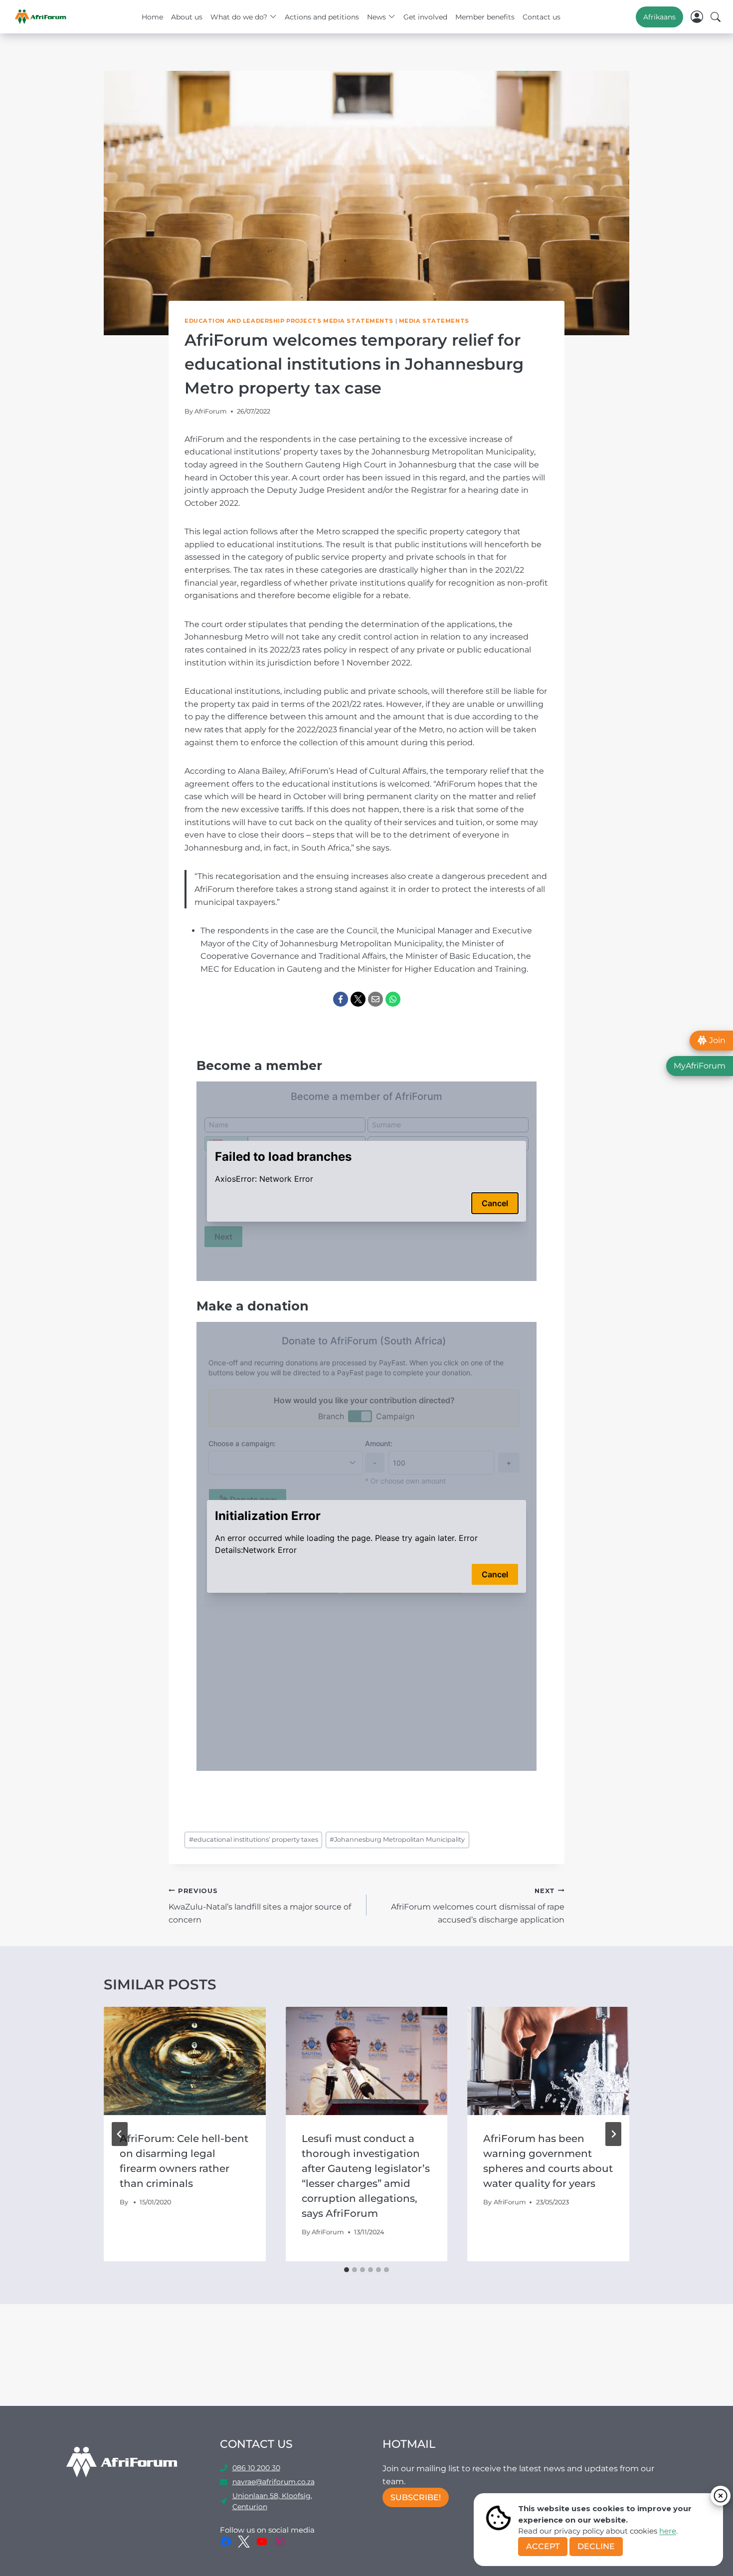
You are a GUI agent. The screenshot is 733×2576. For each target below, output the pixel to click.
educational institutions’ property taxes (254, 1839)
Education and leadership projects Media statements (289, 321)
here (668, 2531)
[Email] (375, 999)
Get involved (425, 17)
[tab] (347, 2270)
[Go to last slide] (120, 2134)
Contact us (542, 17)
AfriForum (211, 411)
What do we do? (239, 17)
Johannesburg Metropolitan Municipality (397, 1839)
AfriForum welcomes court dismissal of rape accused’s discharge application (478, 1906)
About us (187, 17)
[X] (358, 999)
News (376, 17)
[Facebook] (341, 999)
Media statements (434, 321)
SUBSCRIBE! (416, 2497)
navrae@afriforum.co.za (274, 2482)
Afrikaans (659, 17)
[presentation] (185, 2061)
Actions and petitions (322, 17)
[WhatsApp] (393, 999)
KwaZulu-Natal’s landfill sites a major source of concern (260, 1906)
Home (152, 17)
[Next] (613, 2134)
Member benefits (485, 17)
